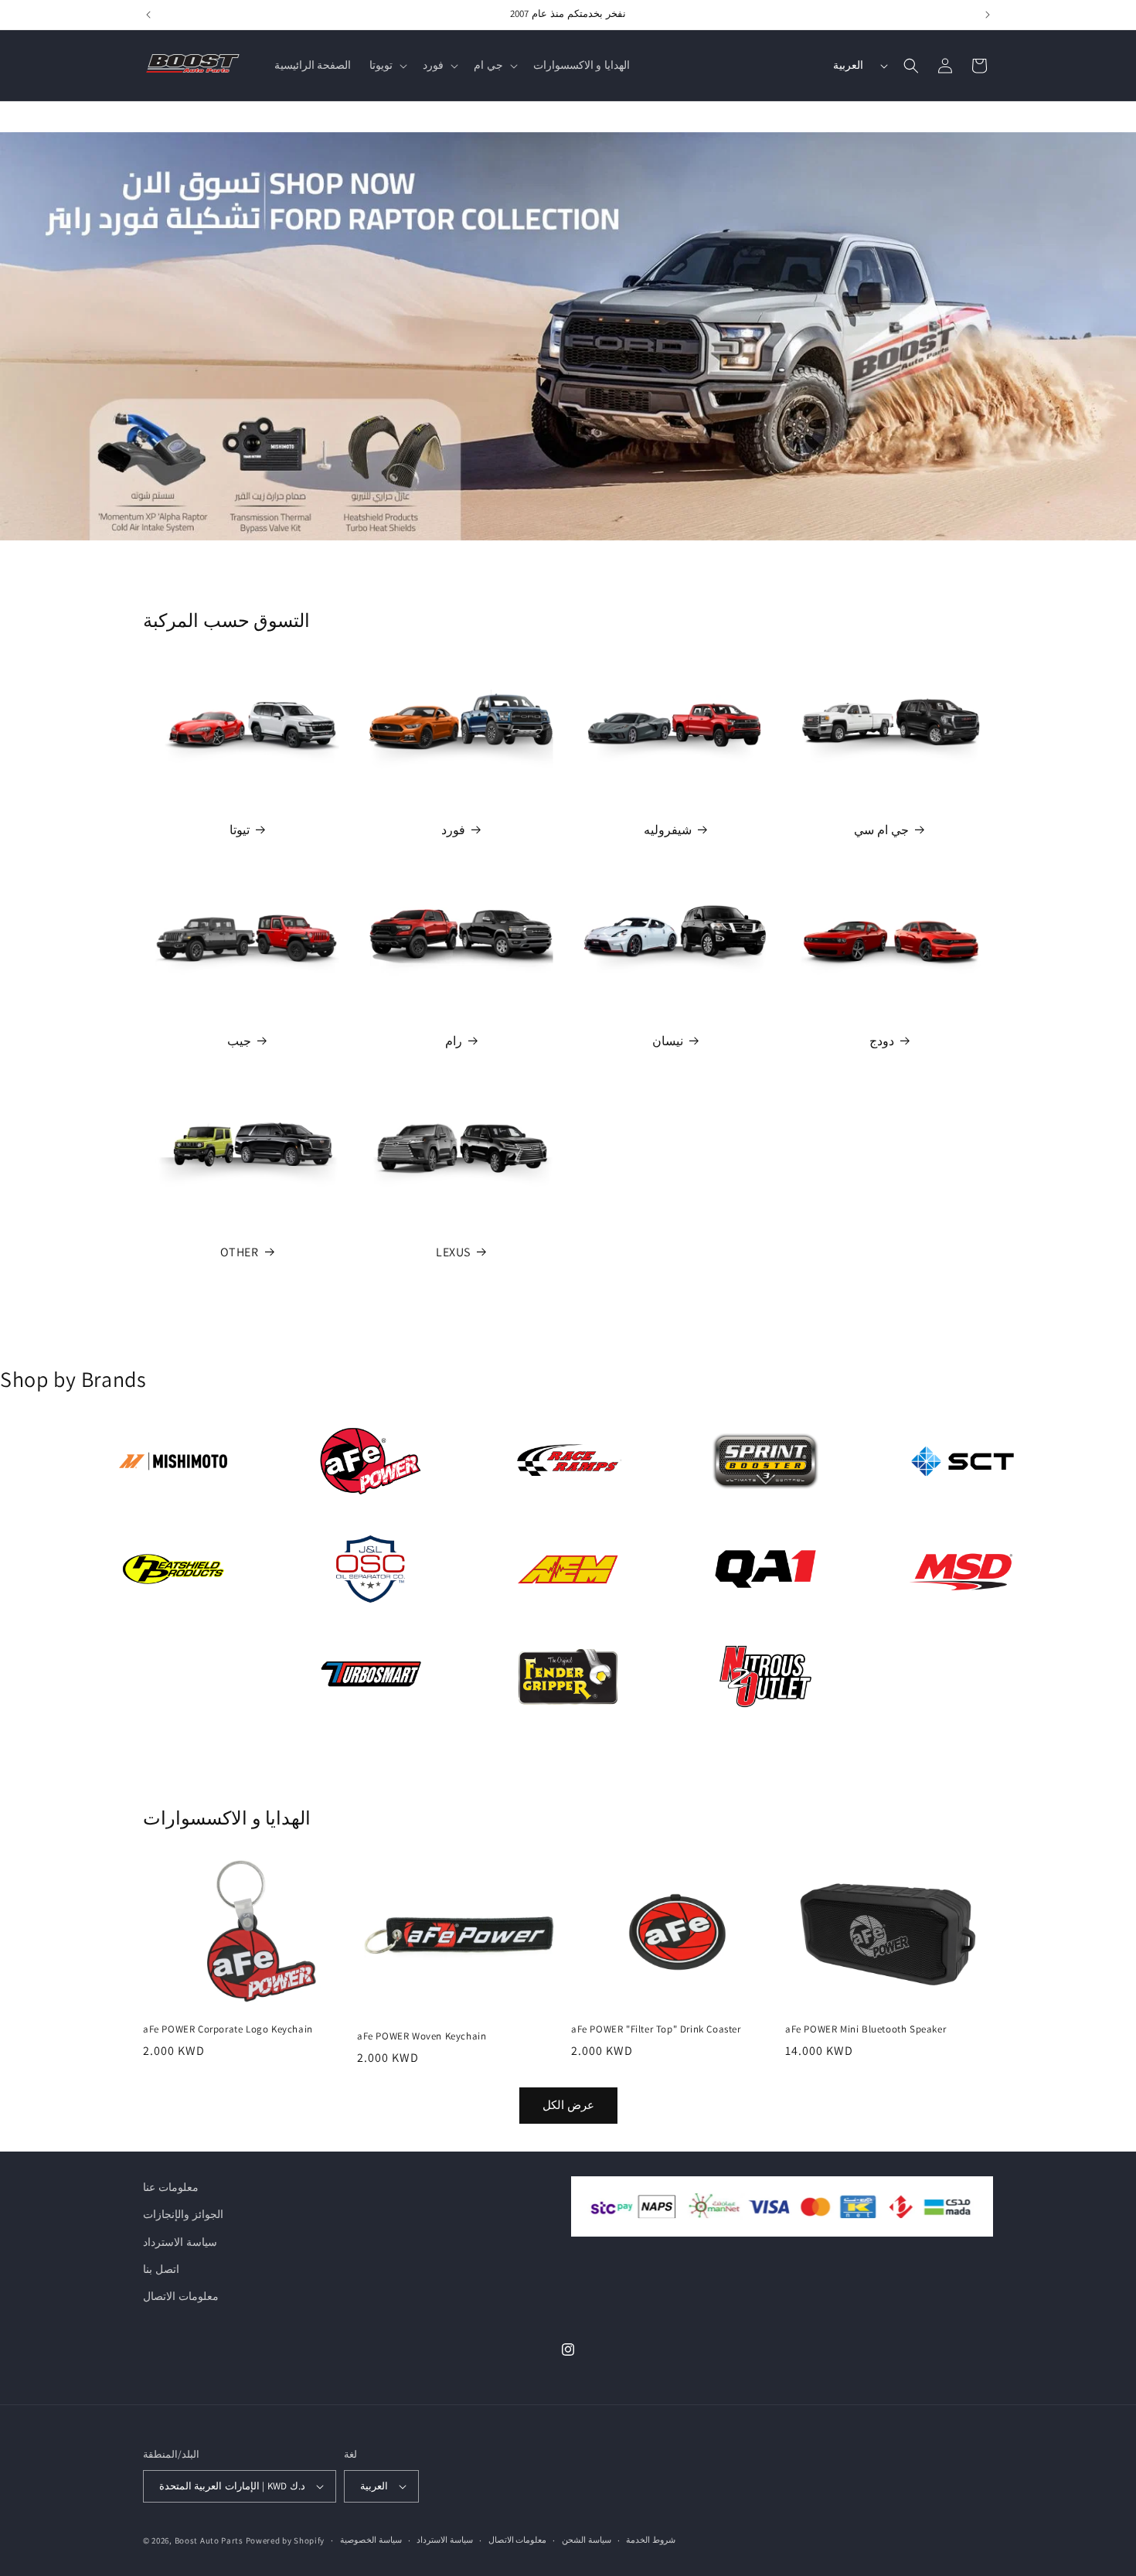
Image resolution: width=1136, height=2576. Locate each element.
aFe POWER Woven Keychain (422, 2036)
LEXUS (453, 1252)
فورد (453, 830)
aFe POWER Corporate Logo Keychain (228, 2029)
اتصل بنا (161, 2269)
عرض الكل (568, 2106)
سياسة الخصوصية (371, 2540)
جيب (239, 1041)
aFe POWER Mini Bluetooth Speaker (866, 2029)
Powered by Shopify (286, 2540)
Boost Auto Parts (209, 2540)
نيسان (668, 1041)
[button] (387, 65)
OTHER (240, 1252)
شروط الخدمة (651, 2540)
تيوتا (240, 830)
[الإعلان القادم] (988, 15)
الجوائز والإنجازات (183, 2214)
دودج (882, 1041)
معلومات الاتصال (181, 2296)
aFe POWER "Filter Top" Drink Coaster (656, 2029)
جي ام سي (881, 830)
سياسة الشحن (587, 2540)
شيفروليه (668, 830)
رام (454, 1041)
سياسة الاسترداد (180, 2242)
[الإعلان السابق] (148, 15)
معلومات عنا (171, 2187)
